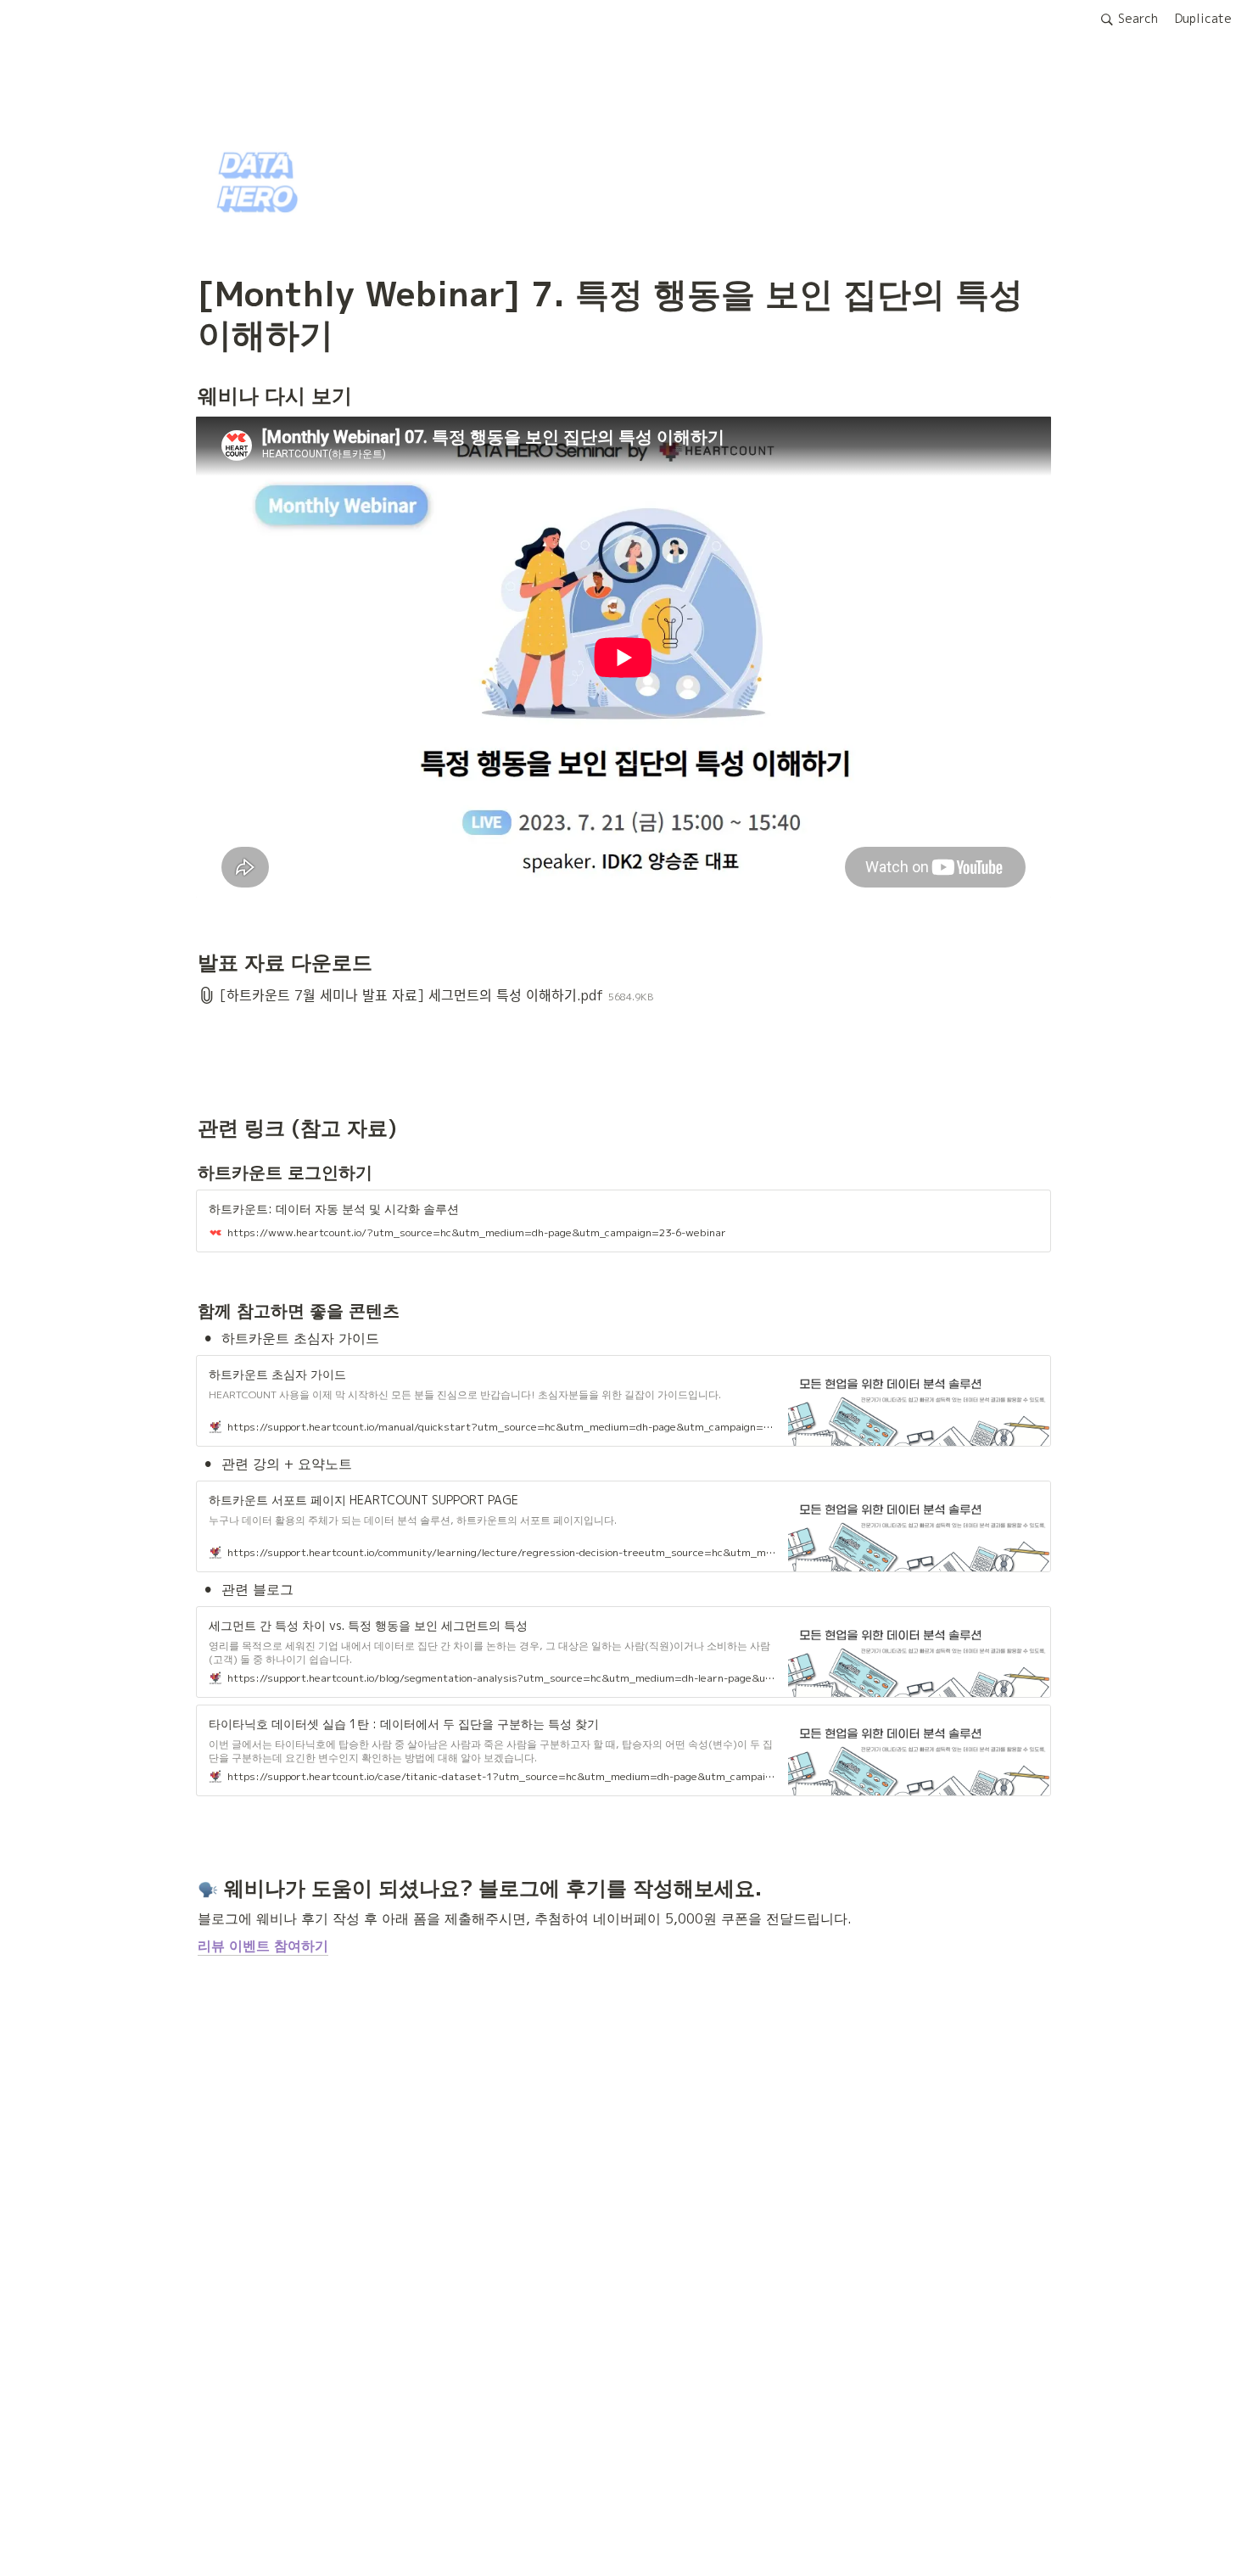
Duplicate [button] (1203, 18)
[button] (1130, 20)
